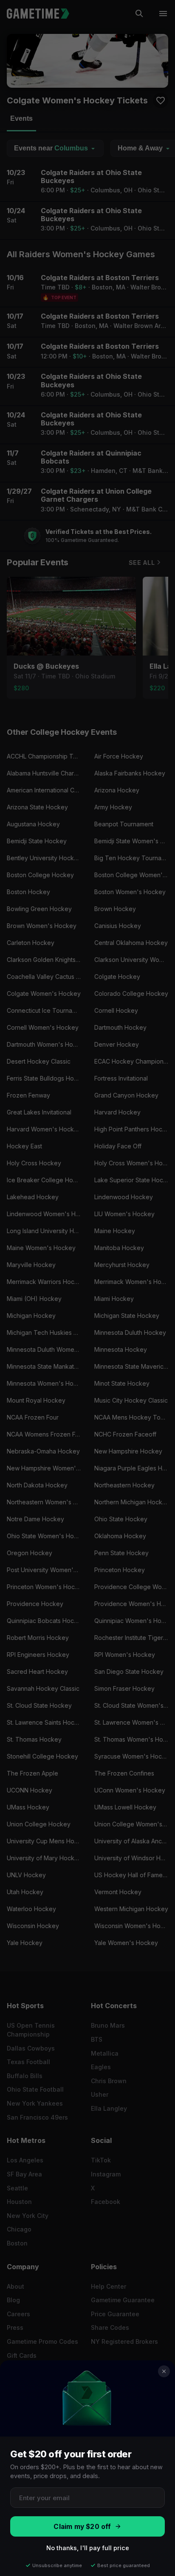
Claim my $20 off (82, 2527)
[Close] (164, 2371)
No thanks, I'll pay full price (88, 2548)
